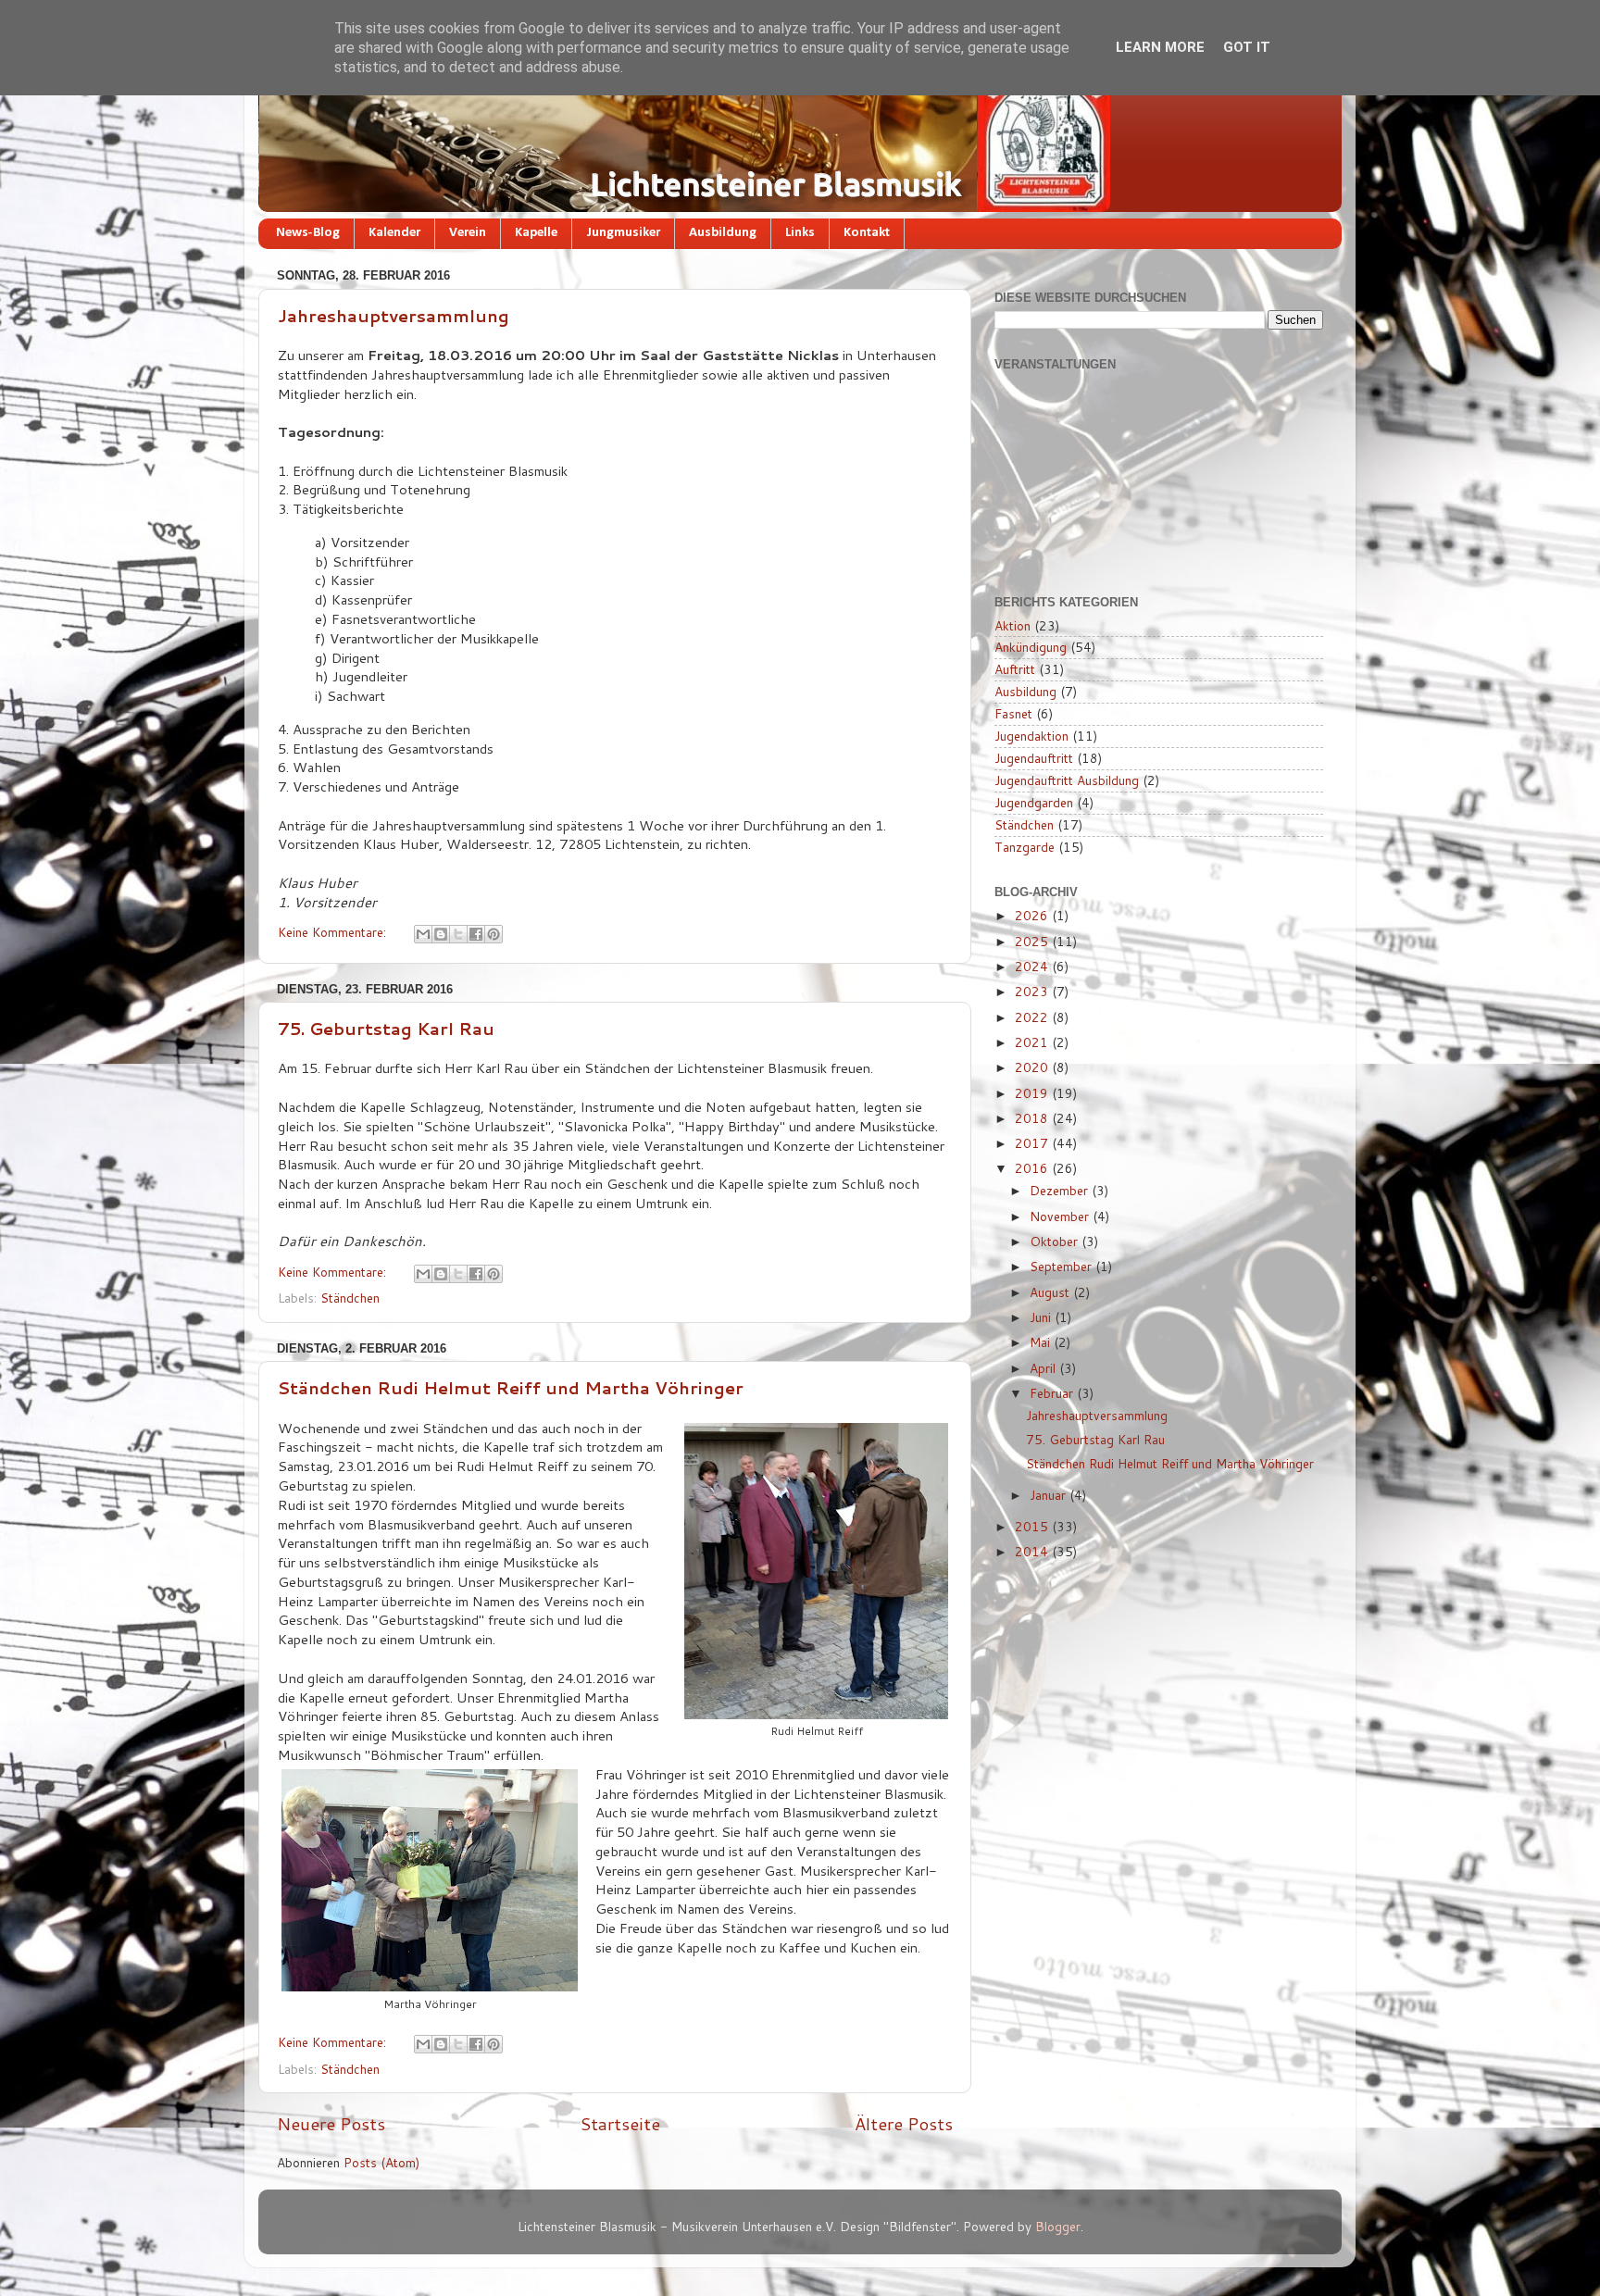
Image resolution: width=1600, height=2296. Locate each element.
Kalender (394, 233)
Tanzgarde (1025, 847)
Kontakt (867, 233)
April (1044, 1368)
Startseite (620, 2123)
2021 (1033, 1042)
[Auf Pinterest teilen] (494, 934)
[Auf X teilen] (458, 934)
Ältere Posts (904, 2123)
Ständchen (350, 1298)
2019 (1033, 1093)
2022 (1033, 1017)
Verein (468, 233)
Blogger (1058, 2226)
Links (800, 233)
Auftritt (1015, 669)
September (1062, 1266)
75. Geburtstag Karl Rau (386, 1029)
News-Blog (308, 233)
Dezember (1061, 1190)
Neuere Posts (331, 2123)
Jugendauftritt (1034, 758)
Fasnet (1013, 713)
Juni (1042, 1317)
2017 (1033, 1143)
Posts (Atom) (381, 2162)
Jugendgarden (1034, 802)
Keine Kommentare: (334, 932)
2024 (1033, 966)
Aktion (1012, 625)
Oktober (1056, 1241)
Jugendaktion (1031, 736)
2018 (1033, 1118)
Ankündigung (1031, 647)
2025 (1033, 941)
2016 (1033, 1168)
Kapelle (536, 233)
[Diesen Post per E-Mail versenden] (423, 934)
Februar (1053, 1393)
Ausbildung (723, 233)
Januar (1050, 1495)
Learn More (1160, 47)
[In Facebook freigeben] (476, 934)
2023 (1033, 991)
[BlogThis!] (441, 934)
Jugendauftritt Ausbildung (1067, 780)
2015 (1033, 1526)
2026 (1033, 915)
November (1061, 1216)
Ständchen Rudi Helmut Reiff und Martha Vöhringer (511, 1388)
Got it (1247, 47)
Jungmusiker (623, 233)
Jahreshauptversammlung (394, 316)
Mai (1042, 1342)
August (1051, 1292)
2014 (1033, 1551)
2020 (1033, 1067)
